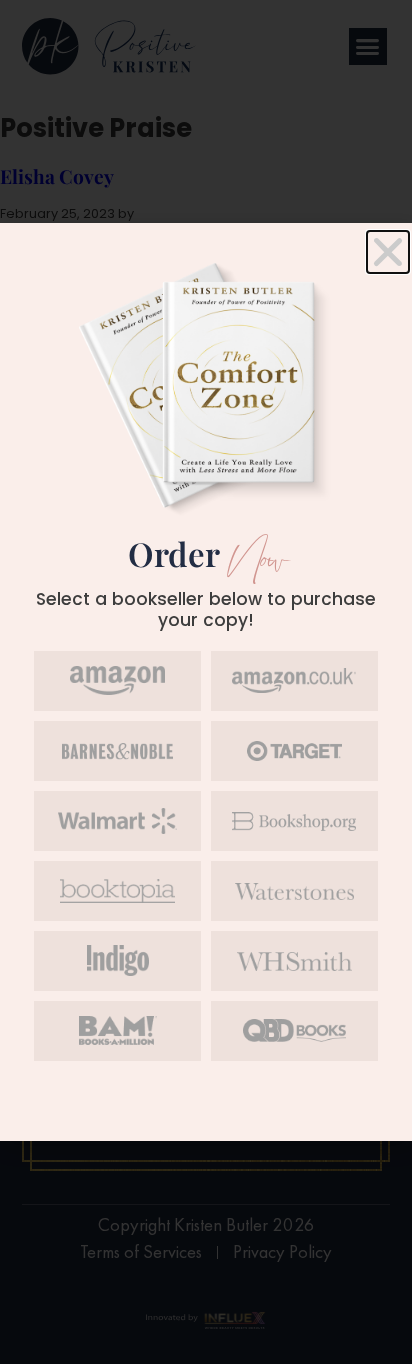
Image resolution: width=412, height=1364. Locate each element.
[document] (206, 682)
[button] (388, 252)
